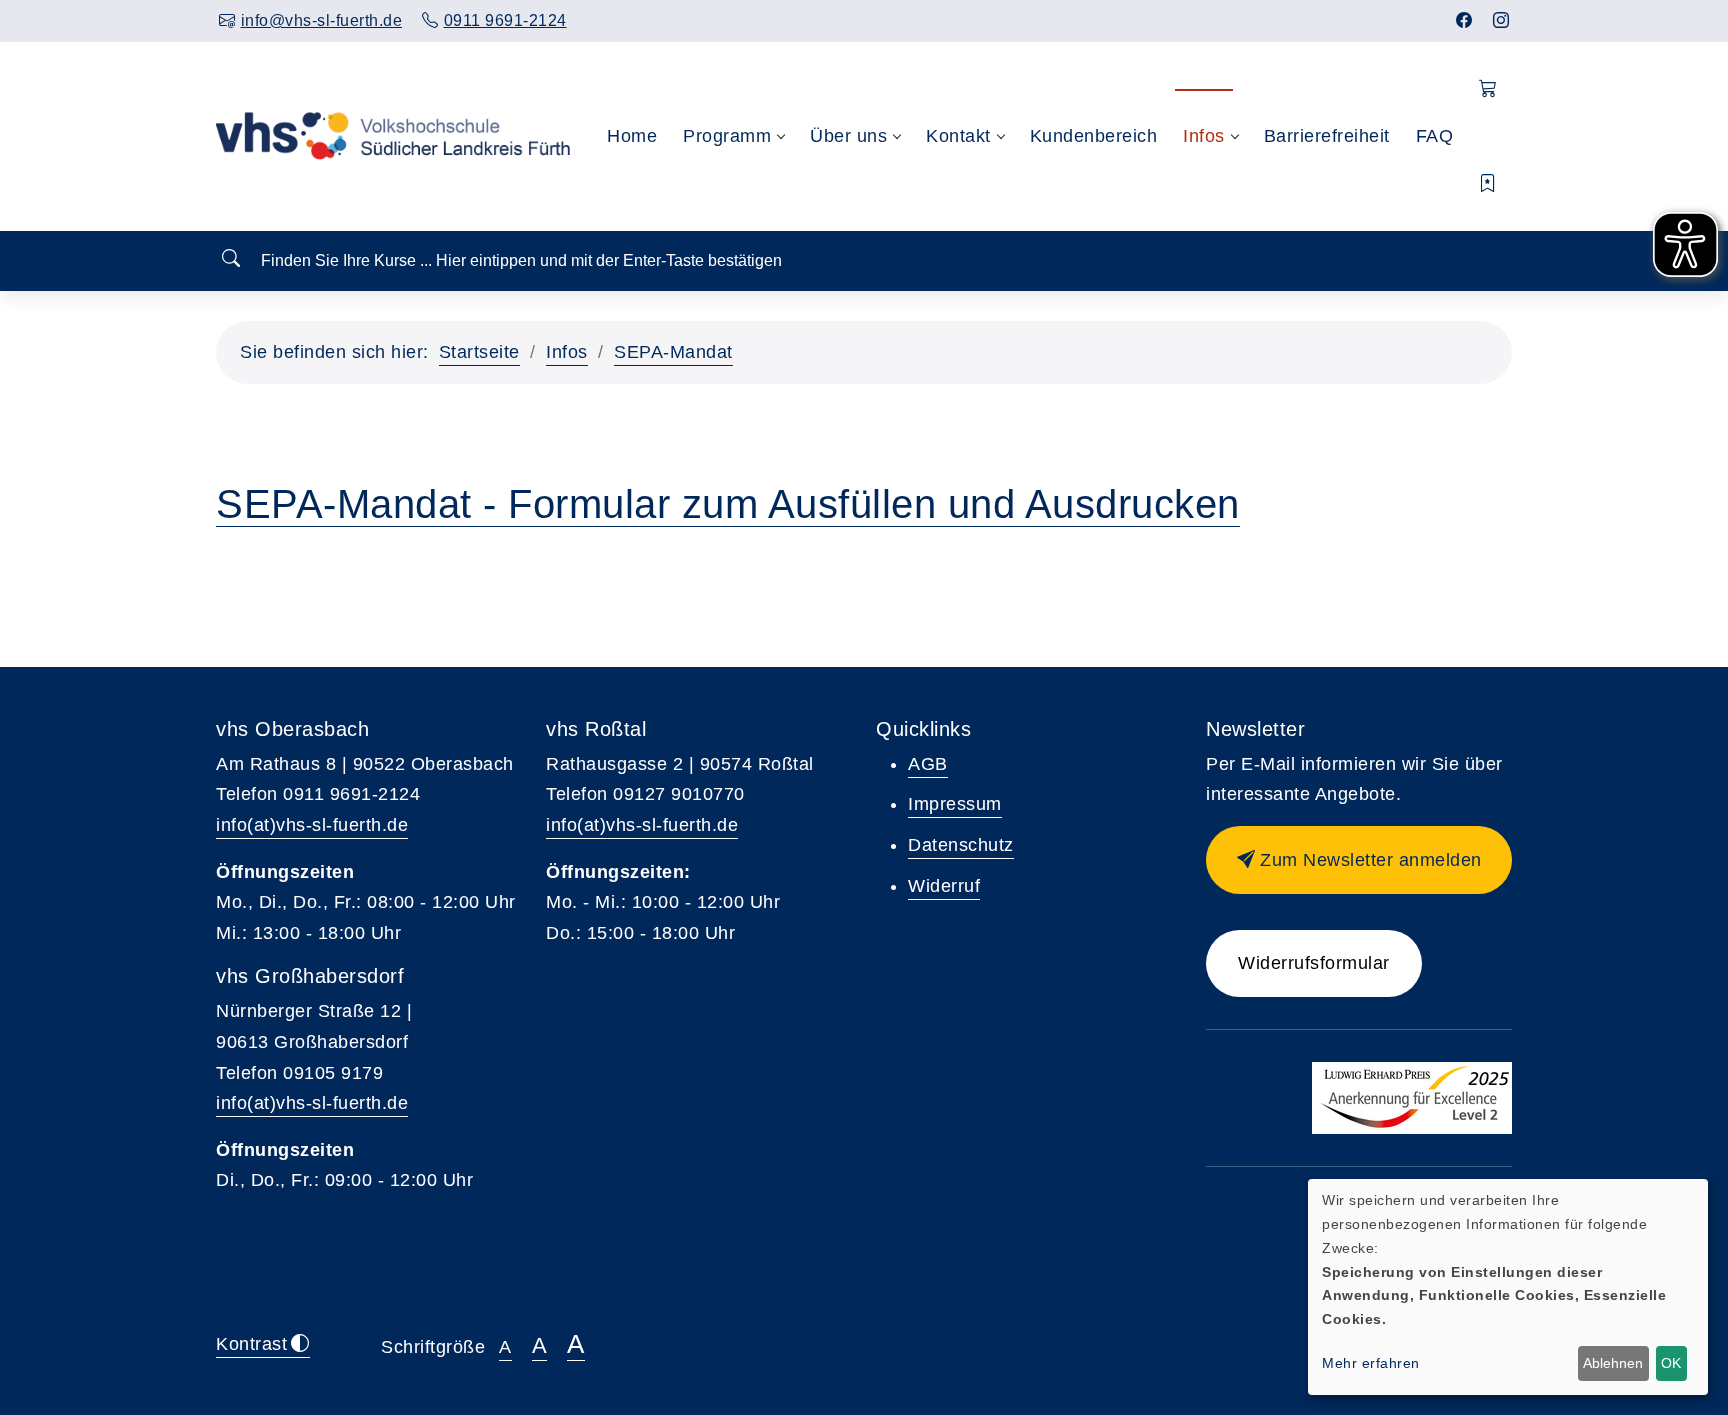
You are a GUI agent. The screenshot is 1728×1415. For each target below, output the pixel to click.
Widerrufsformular (1314, 963)
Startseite (479, 352)
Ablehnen (1613, 1363)
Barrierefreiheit (1327, 136)
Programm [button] (727, 136)
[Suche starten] (231, 259)
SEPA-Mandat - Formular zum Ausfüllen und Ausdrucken (728, 504)
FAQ (1435, 136)
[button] (1488, 89)
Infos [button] (1204, 136)
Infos (567, 352)
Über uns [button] (848, 136)
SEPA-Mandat (673, 352)
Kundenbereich (1094, 136)
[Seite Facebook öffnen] (1464, 20)
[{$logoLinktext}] (394, 136)
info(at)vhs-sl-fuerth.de (312, 825)
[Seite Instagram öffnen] (1501, 20)
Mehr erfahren (1371, 1363)
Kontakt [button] (958, 136)
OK (1671, 1363)
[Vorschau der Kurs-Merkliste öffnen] (1488, 184)
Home (632, 136)
